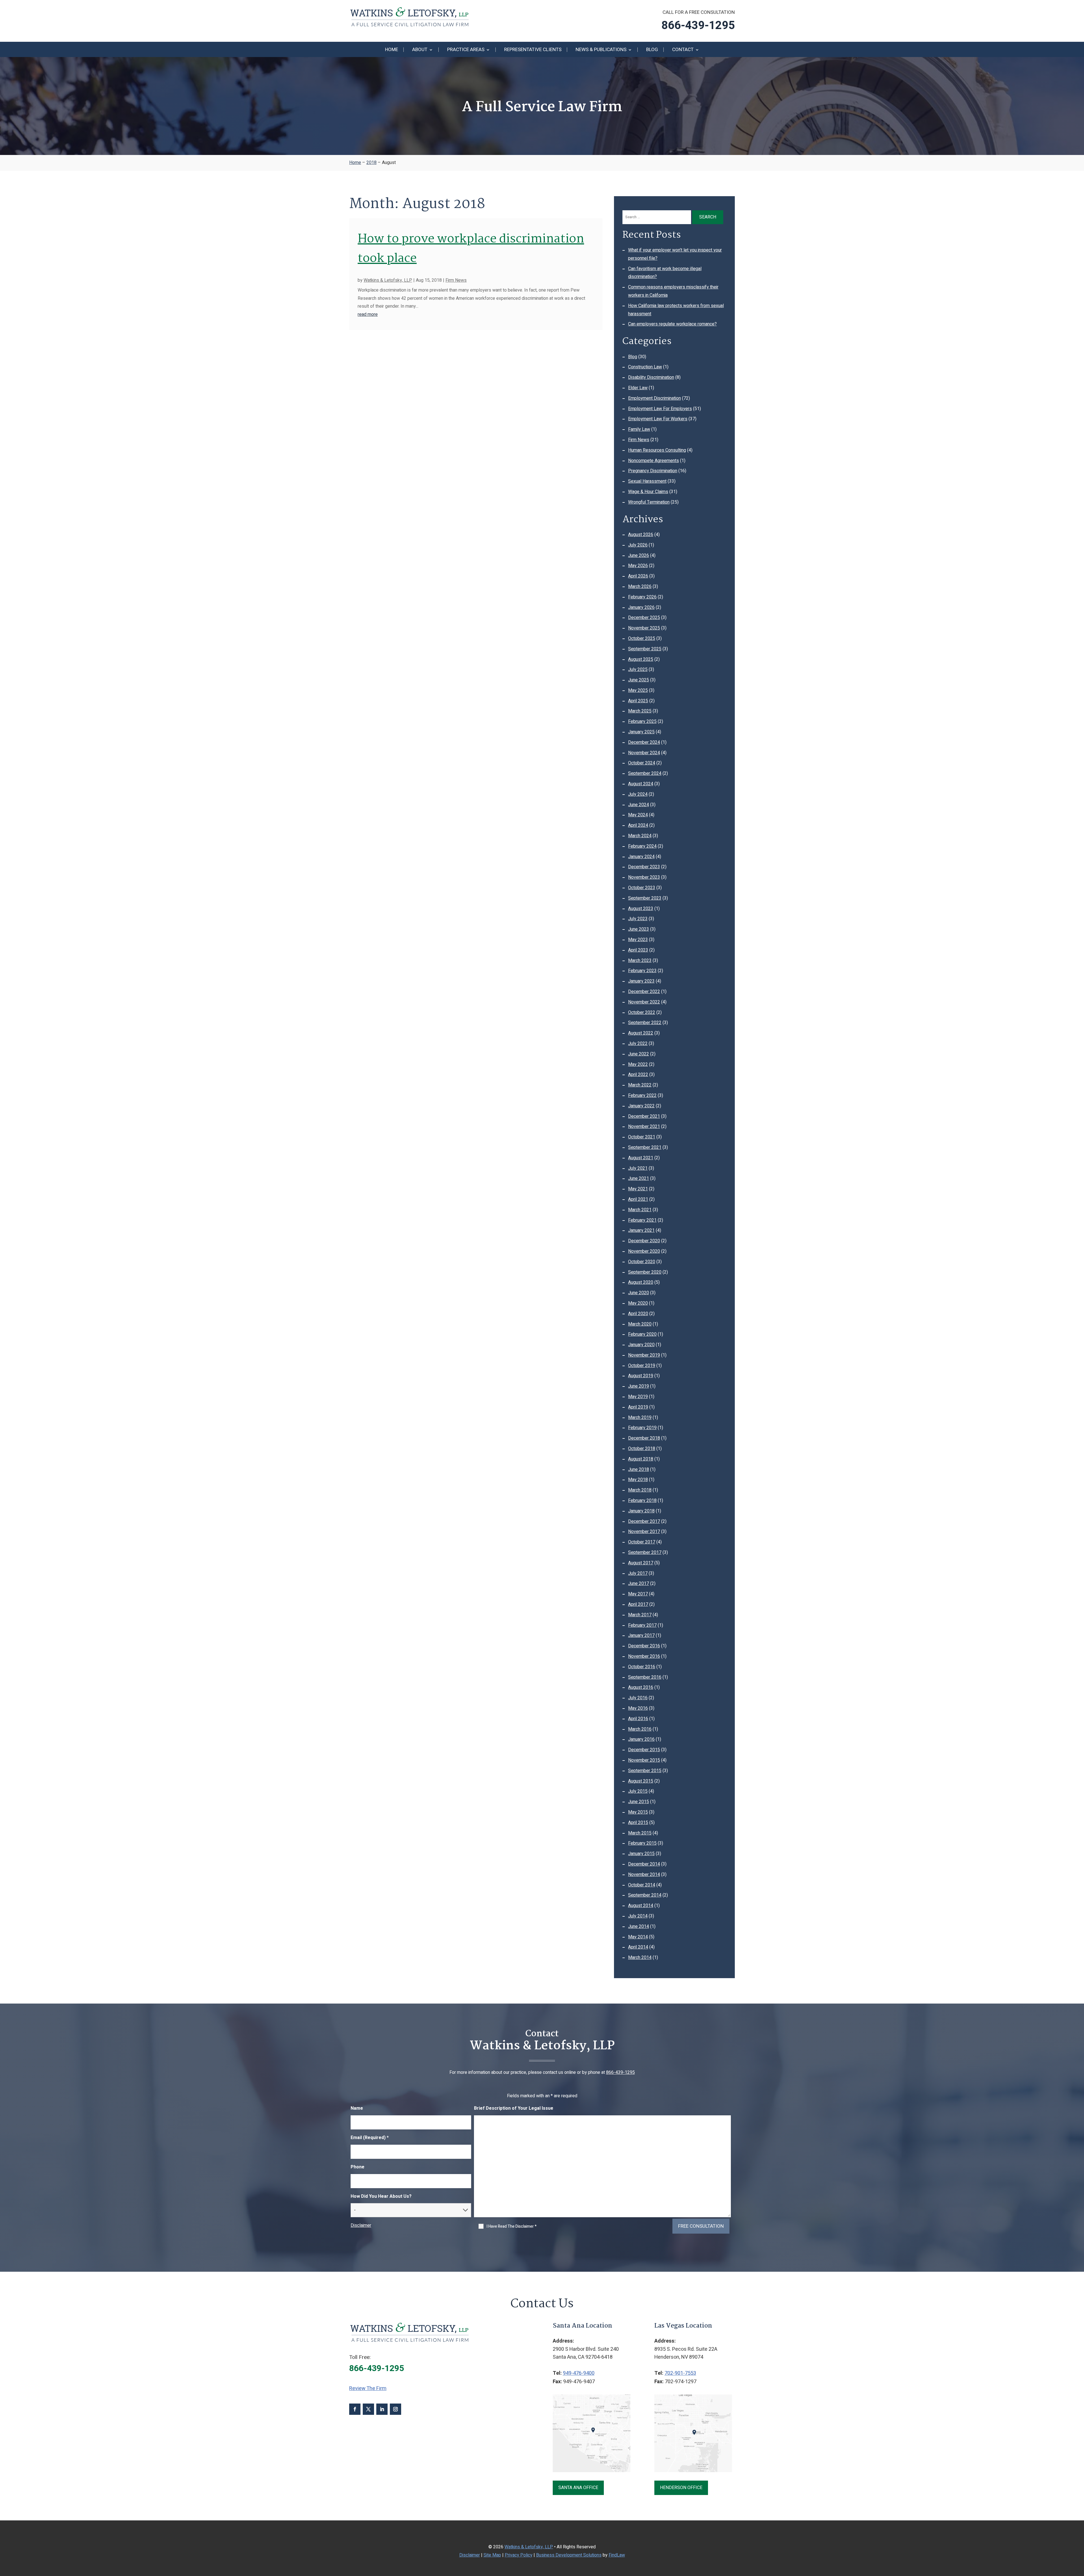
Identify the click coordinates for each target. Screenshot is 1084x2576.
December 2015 (644, 1750)
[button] (1078, 2535)
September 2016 (645, 1677)
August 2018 (641, 1459)
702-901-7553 (680, 2373)
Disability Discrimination (651, 377)
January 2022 (641, 1106)
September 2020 (645, 1272)
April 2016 (638, 1719)
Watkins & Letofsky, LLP (388, 280)
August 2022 (641, 1033)
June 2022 (639, 1054)
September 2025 (645, 649)
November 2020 (644, 1251)
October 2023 (642, 888)
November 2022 (644, 1002)
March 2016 (640, 1729)
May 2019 (638, 1397)
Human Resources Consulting (657, 450)
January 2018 (641, 1511)
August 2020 (641, 1282)
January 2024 (641, 857)
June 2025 (639, 680)
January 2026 (641, 607)
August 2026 (641, 535)
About (420, 50)
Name (357, 2108)
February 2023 (642, 971)
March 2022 (640, 1085)
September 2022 (645, 1023)
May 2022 (638, 1064)
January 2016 (641, 1739)
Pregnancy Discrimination (653, 471)
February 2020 (642, 1334)
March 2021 (640, 1210)
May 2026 (638, 566)
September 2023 (645, 898)
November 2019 (644, 1355)
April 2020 (638, 1314)
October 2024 (642, 763)
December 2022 (644, 992)
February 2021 (642, 1220)
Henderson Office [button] (681, 2488)
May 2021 (638, 1189)
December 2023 (644, 867)
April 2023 (638, 950)
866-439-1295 (698, 26)
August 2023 (641, 909)
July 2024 (638, 794)
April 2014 (638, 1947)
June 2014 (639, 1926)
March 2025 (640, 711)
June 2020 (639, 1293)
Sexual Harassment (647, 481)
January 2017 (641, 1635)
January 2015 (641, 1854)
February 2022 (642, 1095)
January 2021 (641, 1230)
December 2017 (644, 1521)
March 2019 (640, 1418)
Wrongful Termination (649, 502)
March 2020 (640, 1324)
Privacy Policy (519, 2555)
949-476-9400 (579, 2373)
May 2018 (638, 1480)
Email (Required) (370, 2138)
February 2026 (642, 597)
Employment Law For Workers (658, 419)
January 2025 (641, 732)
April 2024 (638, 825)
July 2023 (638, 919)
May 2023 (638, 940)
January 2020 (641, 1345)
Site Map (492, 2555)
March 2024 (640, 836)
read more (368, 314)
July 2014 (638, 1916)
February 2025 (642, 721)
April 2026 (638, 576)
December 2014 (644, 1864)
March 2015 (640, 1833)
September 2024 (645, 773)
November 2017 (644, 1532)
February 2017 (642, 1625)
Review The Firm (368, 2388)
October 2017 (642, 1542)
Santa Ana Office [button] (578, 2488)
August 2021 (641, 1158)
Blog (652, 50)
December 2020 (644, 1241)
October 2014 (642, 1885)
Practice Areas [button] (466, 50)
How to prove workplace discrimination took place (471, 249)
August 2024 (641, 784)
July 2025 (638, 670)
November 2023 (644, 877)
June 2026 (639, 556)
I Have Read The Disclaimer (512, 2227)
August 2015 (641, 1781)
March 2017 (640, 1615)
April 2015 (638, 1823)
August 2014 (641, 1906)
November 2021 (644, 1127)
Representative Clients (533, 50)
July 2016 (638, 1698)
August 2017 (641, 1563)
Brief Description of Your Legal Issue (514, 2108)
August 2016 (641, 1687)
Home (392, 50)
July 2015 (638, 1791)
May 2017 (638, 1594)
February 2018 (642, 1501)
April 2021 (638, 1199)
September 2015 (645, 1771)
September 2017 (645, 1552)
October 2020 (642, 1262)
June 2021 (639, 1178)
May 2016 (638, 1708)
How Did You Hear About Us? (381, 2196)
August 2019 (641, 1376)
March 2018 (640, 1490)
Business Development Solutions (569, 2555)
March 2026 (640, 587)
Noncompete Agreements (654, 461)
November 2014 (644, 1875)
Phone (358, 2167)
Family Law (639, 429)
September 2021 (645, 1147)
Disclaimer (361, 2225)
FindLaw (617, 2555)
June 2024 (639, 805)
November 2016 (644, 1656)
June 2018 (639, 1469)
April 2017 (638, 1604)
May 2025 (638, 690)
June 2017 (639, 1584)
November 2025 (644, 628)
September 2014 (645, 1895)
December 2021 (644, 1116)
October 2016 (642, 1667)
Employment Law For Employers (660, 409)
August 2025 (641, 659)
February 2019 (642, 1428)
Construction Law (645, 367)
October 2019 (642, 1366)
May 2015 (638, 1812)
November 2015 (644, 1760)
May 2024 (638, 815)
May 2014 (638, 1937)
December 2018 (644, 1438)
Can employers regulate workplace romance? (672, 324)
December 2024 (644, 742)
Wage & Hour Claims (648, 492)
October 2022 (642, 1013)
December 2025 (644, 618)
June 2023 (639, 929)
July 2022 (638, 1044)
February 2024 (642, 846)
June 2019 (639, 1386)
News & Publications (601, 50)
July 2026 (638, 545)
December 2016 (644, 1646)
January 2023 (641, 981)
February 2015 (642, 1843)
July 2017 (638, 1573)
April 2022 (638, 1075)
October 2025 (642, 638)
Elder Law (638, 388)
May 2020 (638, 1303)
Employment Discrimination (654, 398)
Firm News (456, 280)
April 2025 (638, 701)
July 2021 (638, 1168)
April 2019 (638, 1407)
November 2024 (644, 753)
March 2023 (640, 961)
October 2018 (642, 1449)
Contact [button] (683, 50)
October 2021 (642, 1137)
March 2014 (640, 1958)
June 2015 (639, 1802)
